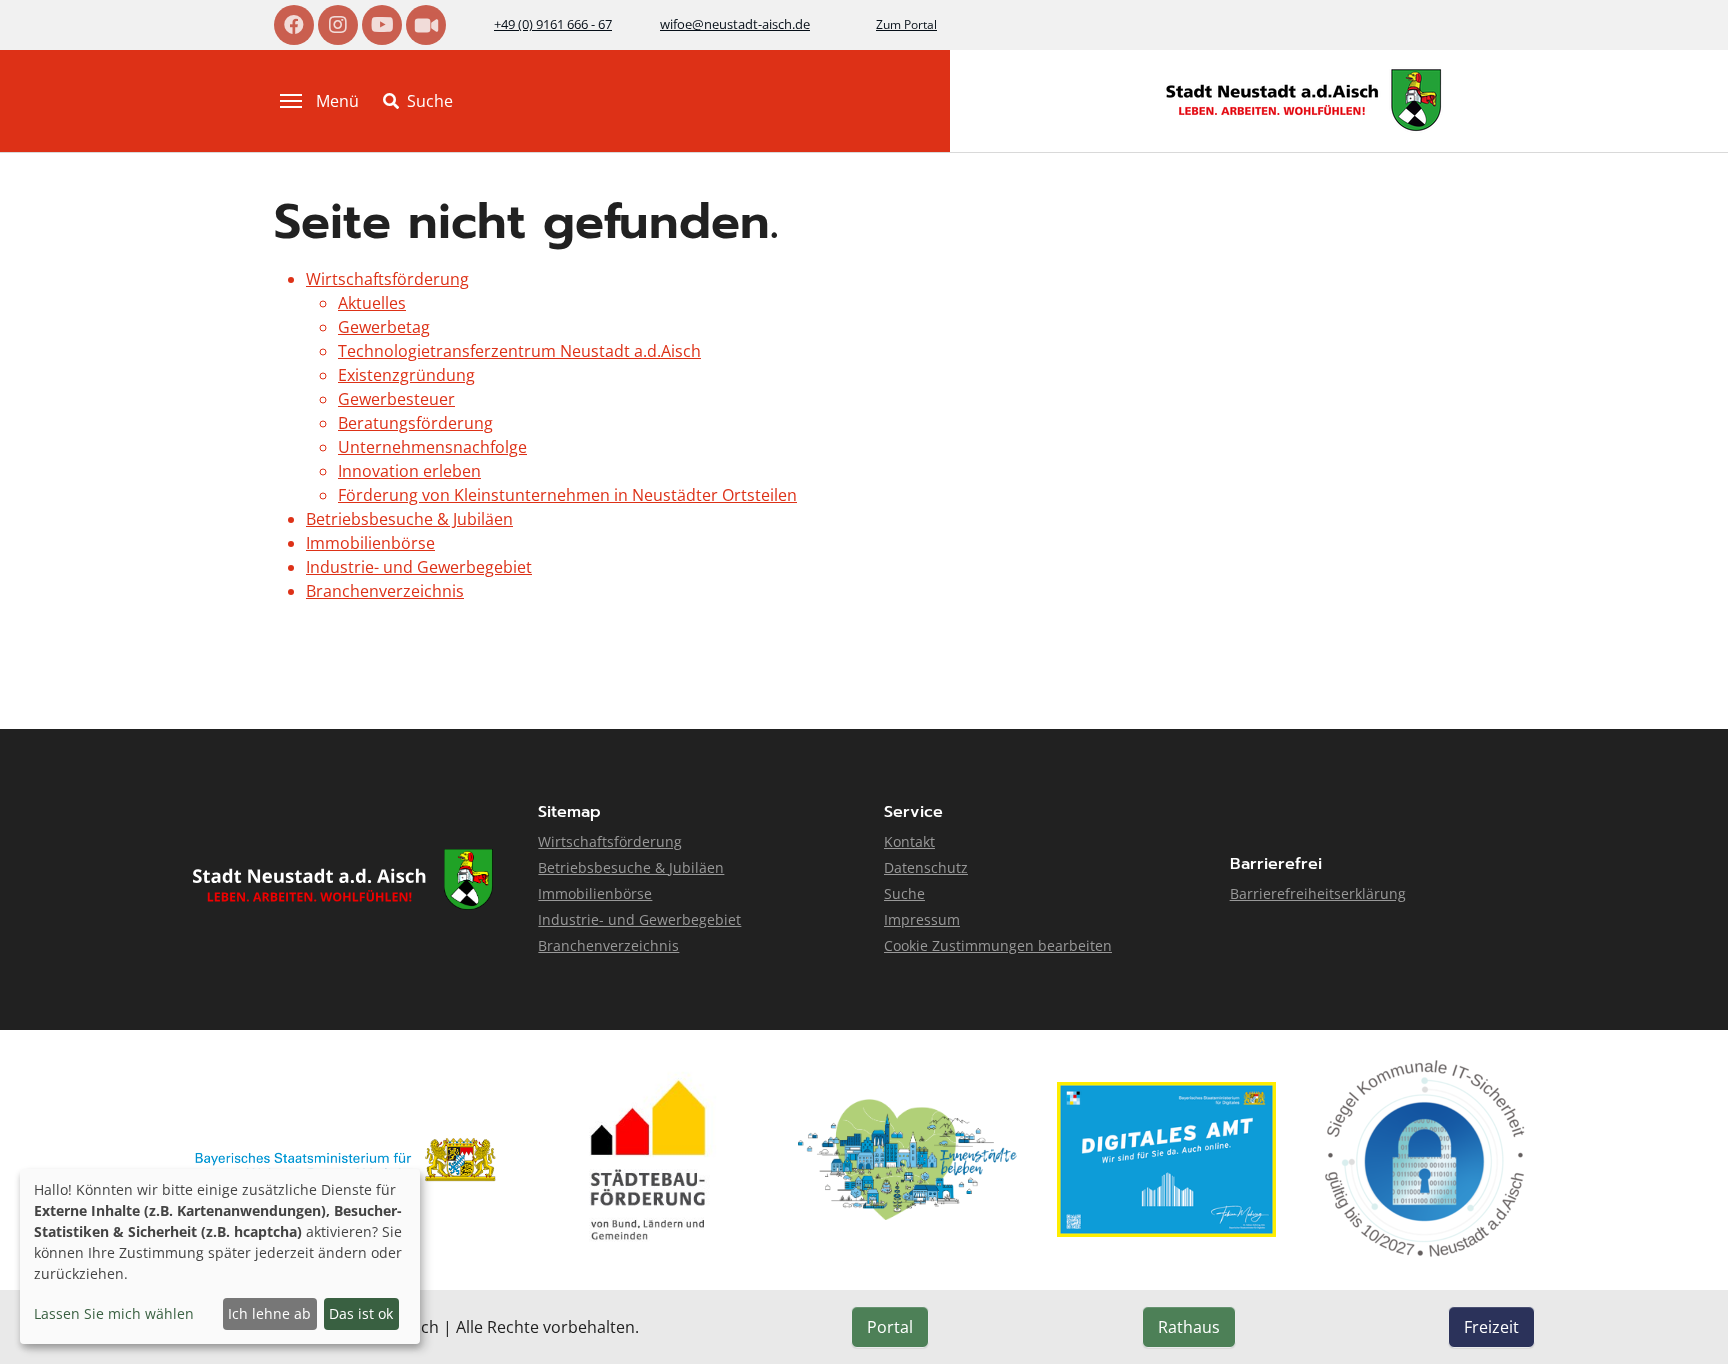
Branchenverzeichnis (385, 591)
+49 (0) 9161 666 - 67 (553, 24)
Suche (904, 893)
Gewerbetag (384, 327)
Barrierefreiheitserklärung (1318, 893)
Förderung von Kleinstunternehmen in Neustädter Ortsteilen (567, 495)
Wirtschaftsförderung (387, 279)
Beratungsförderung (415, 423)
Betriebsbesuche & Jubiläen (409, 519)
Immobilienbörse (370, 543)
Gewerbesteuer (396, 399)
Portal (890, 1327)
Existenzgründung (406, 375)
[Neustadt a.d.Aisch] (1304, 100)
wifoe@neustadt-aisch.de (735, 24)
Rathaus (1189, 1327)
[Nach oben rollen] (1684, 1320)
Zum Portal (906, 24)
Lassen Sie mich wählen (114, 1313)
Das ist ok (361, 1313)
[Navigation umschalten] (291, 101)
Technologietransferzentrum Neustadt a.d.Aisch (519, 351)
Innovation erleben (409, 471)
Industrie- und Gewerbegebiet (419, 567)
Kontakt (909, 841)
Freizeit (1491, 1327)
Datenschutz (926, 867)
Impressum (922, 919)
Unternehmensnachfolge (432, 447)
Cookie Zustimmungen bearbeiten (998, 945)
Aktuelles (372, 303)
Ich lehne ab (269, 1313)
